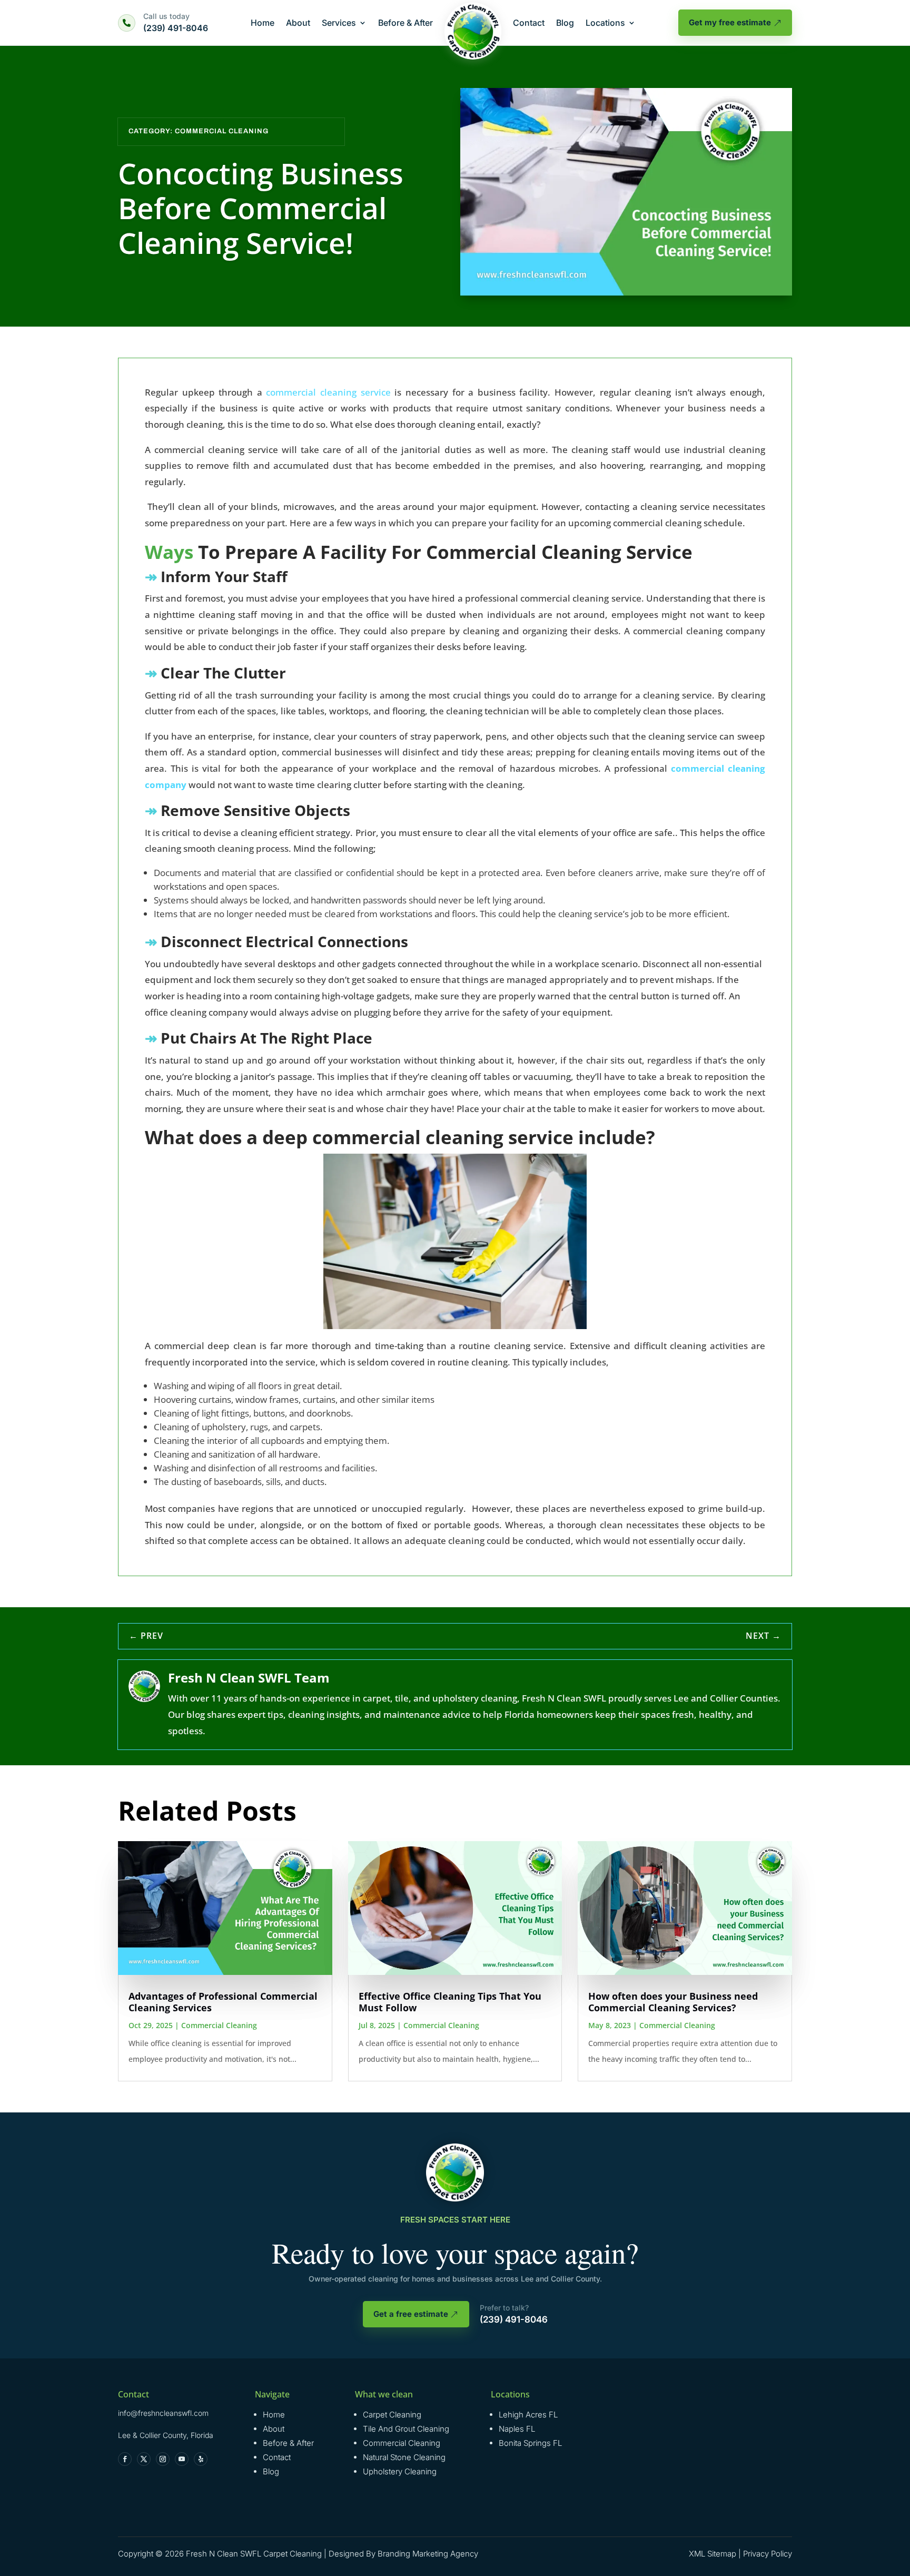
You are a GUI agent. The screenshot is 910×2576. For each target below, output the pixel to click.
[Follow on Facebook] (125, 2459)
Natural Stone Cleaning (404, 2457)
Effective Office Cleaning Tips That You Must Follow (450, 2002)
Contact (529, 23)
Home (263, 23)
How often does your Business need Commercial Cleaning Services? (673, 2002)
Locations (605, 23)
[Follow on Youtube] (182, 2459)
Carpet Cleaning (392, 2415)
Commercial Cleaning (222, 131)
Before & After (405, 23)
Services (339, 23)
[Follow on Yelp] (201, 2459)
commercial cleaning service (328, 392)
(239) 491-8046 (176, 28)
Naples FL (517, 2429)
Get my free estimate (730, 22)
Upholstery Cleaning (400, 2471)
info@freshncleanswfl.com (163, 2413)
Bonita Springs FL (530, 2443)
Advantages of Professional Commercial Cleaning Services (223, 2002)
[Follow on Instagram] (163, 2459)
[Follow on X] (144, 2459)
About (298, 23)
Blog (565, 23)
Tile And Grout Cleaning (406, 2429)
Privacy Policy (768, 2554)
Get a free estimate (411, 2314)
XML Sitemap (713, 2554)
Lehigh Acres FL (528, 2415)
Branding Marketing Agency (428, 2554)
